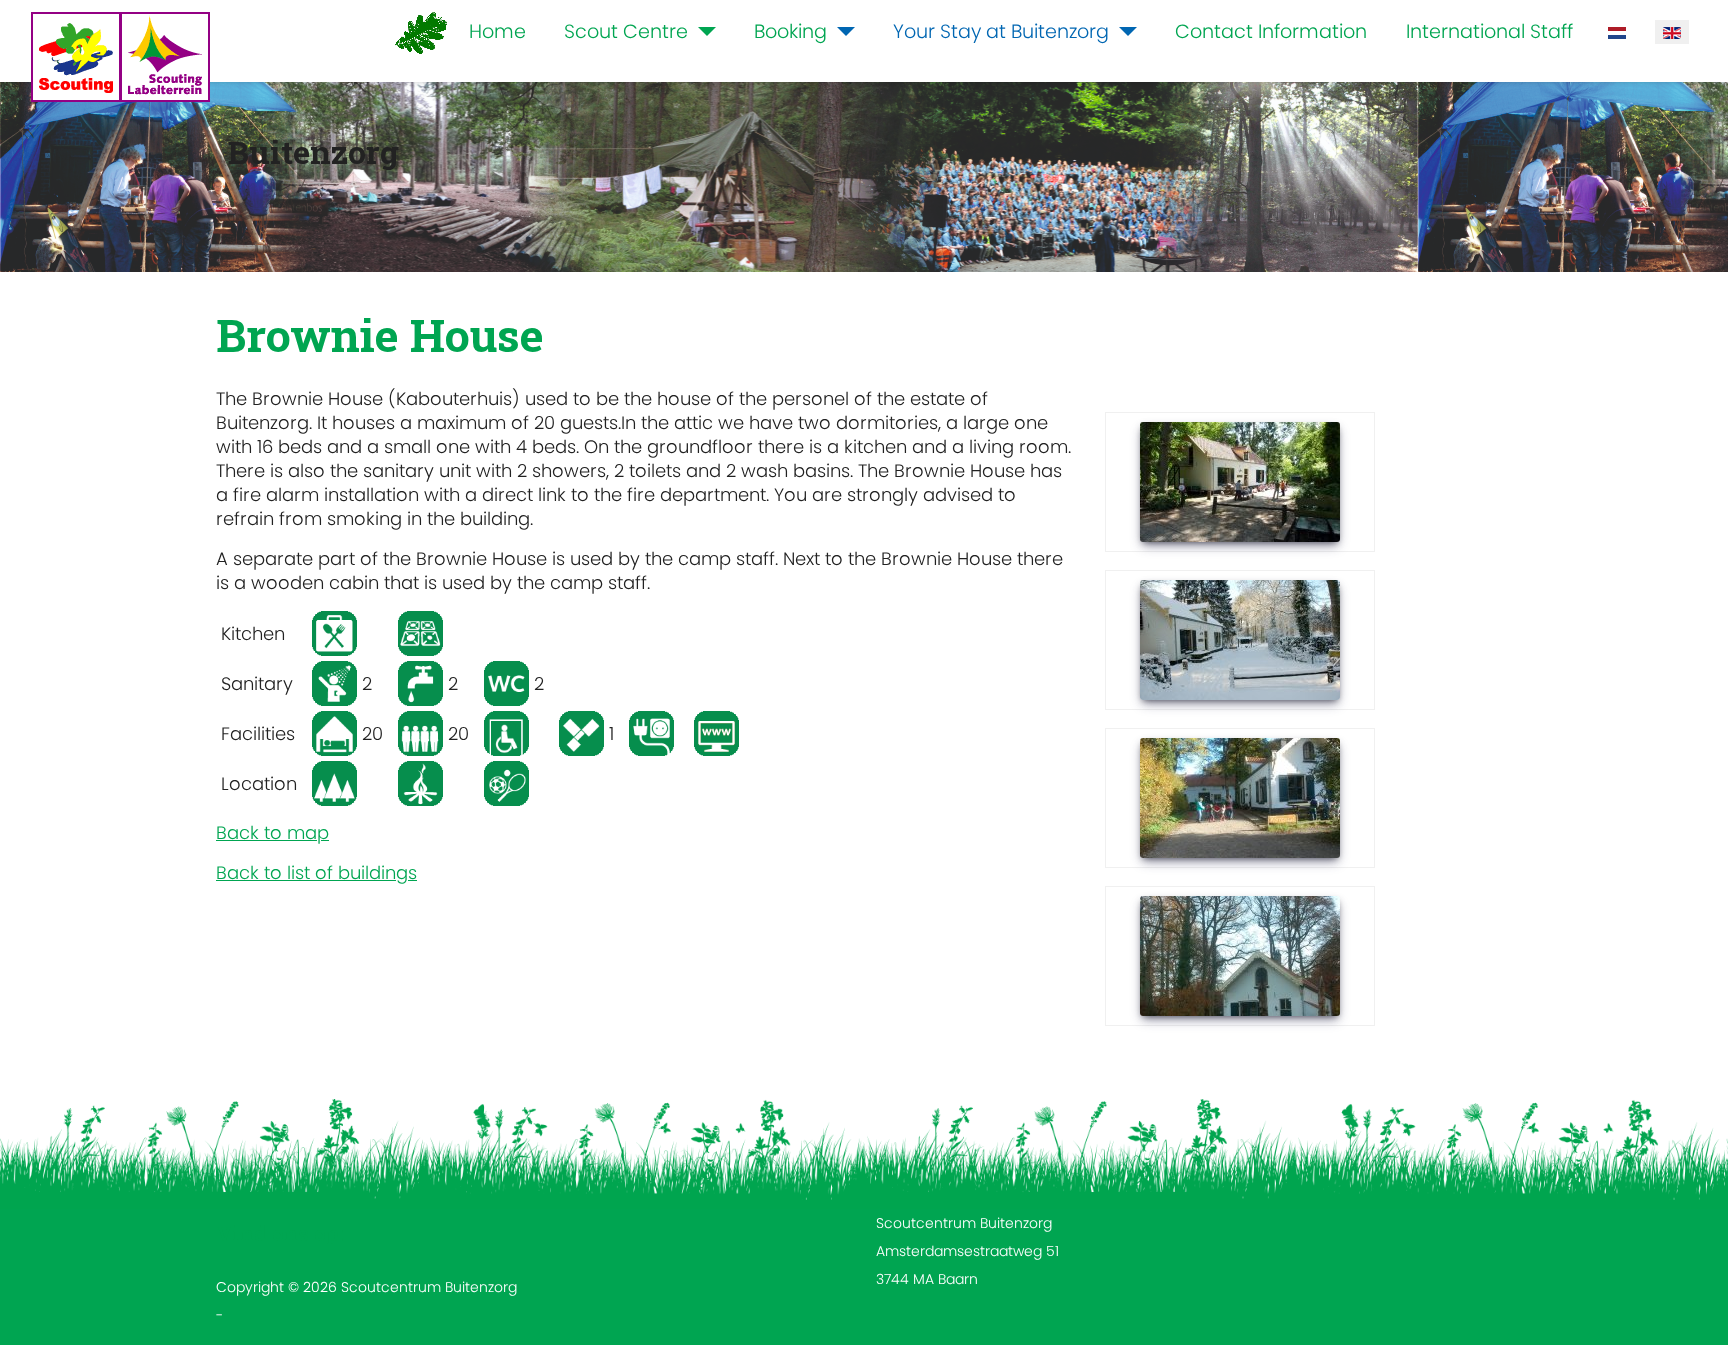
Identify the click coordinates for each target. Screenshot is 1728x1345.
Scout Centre (626, 31)
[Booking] (841, 32)
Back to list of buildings (316, 872)
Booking (790, 31)
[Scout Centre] (702, 32)
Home (497, 31)
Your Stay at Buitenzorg (1001, 31)
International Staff (1489, 31)
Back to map (272, 832)
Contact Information (1271, 31)
